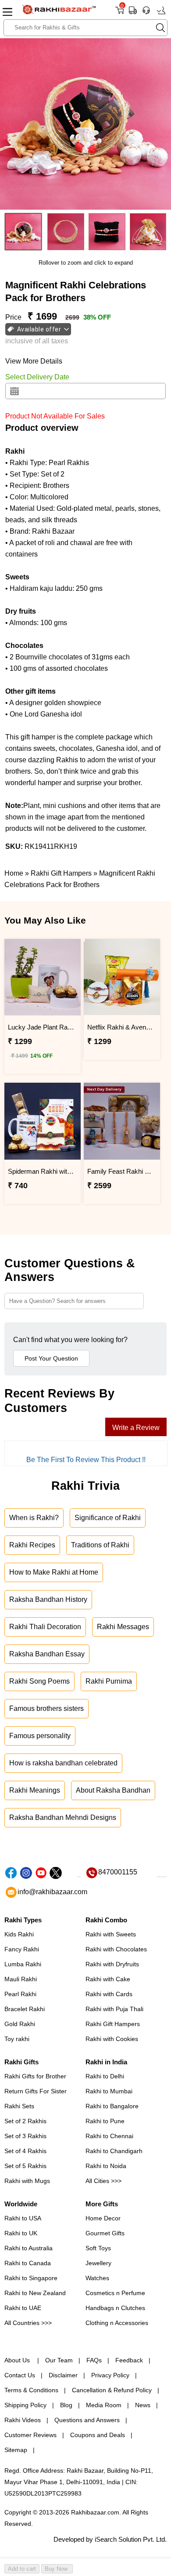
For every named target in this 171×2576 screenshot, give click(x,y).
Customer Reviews (30, 2435)
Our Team (59, 2360)
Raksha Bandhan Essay (47, 1654)
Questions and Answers (87, 2420)
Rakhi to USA (23, 2218)
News (143, 2405)
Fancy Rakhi (22, 1949)
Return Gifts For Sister (36, 2091)
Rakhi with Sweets (111, 1934)
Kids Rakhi (19, 1934)
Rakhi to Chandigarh (114, 2151)
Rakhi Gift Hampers (113, 2024)
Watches (97, 2278)
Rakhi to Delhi (105, 2076)
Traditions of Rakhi (100, 1545)
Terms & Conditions (31, 2390)
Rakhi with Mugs (27, 2181)
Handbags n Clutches (115, 2308)
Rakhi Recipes (32, 1545)
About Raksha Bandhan (113, 1790)
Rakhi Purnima (109, 1681)
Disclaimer (63, 2375)
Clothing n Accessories (117, 2323)
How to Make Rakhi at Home (54, 1572)
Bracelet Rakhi (25, 2009)
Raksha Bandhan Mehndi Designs (63, 1817)
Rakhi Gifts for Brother (35, 2076)
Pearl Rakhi (20, 1994)
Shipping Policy (25, 2405)
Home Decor (103, 2218)
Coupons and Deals (98, 2435)
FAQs (94, 2360)
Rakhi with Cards (109, 1994)
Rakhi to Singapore (31, 2278)
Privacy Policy (110, 2375)
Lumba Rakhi (23, 1964)
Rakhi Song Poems (39, 1681)
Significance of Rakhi (108, 1518)
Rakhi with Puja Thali (114, 2009)
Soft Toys (98, 2248)
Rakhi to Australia (28, 2248)
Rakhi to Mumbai (109, 2091)
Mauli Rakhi (21, 1979)
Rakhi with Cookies (112, 2039)
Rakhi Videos (23, 2420)
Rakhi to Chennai (109, 2136)
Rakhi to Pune (105, 2121)
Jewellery (98, 2263)
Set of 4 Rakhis (25, 2151)
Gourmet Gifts (105, 2233)
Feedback (129, 2360)
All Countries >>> (28, 2323)
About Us (18, 2360)
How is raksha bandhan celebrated (63, 1763)
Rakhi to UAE (23, 2308)
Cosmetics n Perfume (115, 2293)
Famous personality (40, 1736)
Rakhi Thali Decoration (45, 1627)
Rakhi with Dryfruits (112, 1964)
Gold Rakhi (20, 2024)
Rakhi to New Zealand (35, 2293)
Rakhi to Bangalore (112, 2106)
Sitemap (16, 2450)
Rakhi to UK (21, 2233)
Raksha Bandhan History (48, 1599)
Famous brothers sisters (46, 1708)
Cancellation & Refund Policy (112, 2390)
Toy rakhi (17, 2039)
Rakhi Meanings (35, 1790)
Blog (66, 2405)
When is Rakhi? (34, 1518)
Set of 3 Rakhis (25, 2136)
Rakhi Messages (123, 1627)
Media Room (104, 2405)
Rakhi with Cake (108, 1979)
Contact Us (20, 2375)
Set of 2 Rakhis (25, 2121)
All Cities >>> (103, 2181)
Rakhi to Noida (106, 2166)
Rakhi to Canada (28, 2263)
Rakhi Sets (19, 2106)
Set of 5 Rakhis (25, 2166)
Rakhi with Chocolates (116, 1949)
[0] (119, 13)
